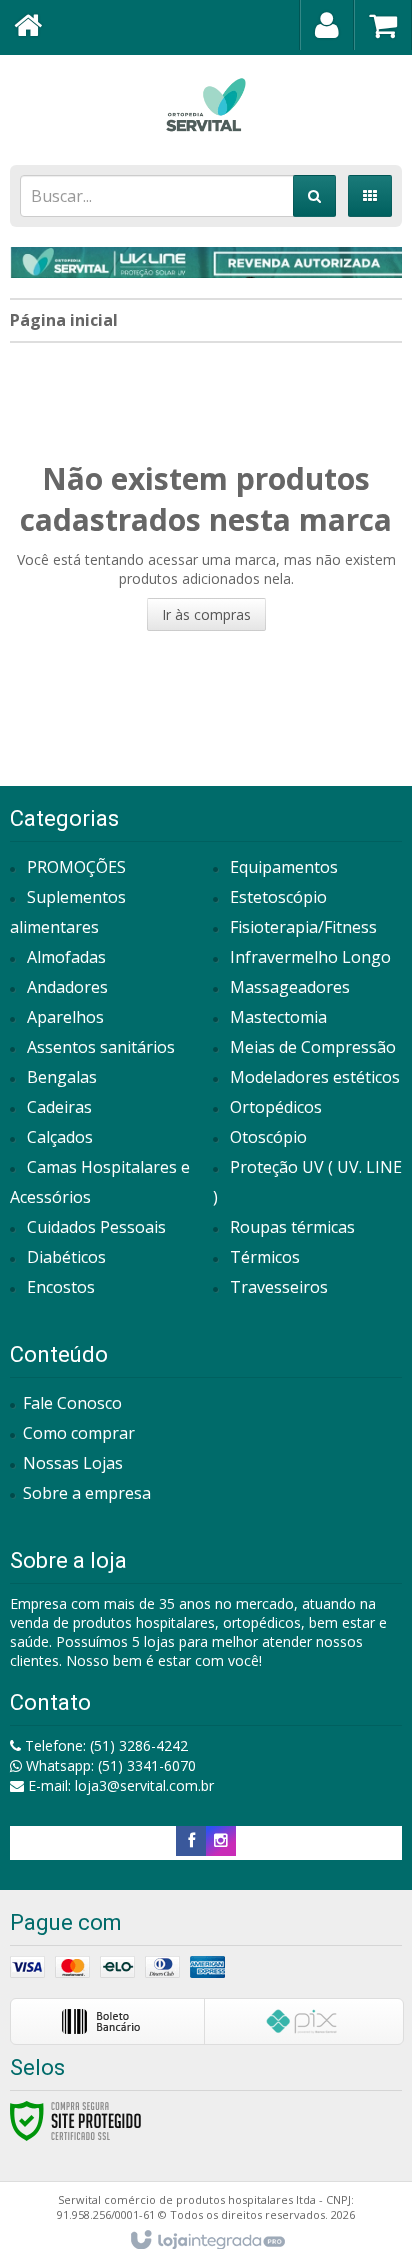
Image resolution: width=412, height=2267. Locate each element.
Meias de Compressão (313, 1047)
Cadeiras (59, 1107)
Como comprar (79, 1433)
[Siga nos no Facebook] (191, 1840)
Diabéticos (66, 1257)
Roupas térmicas (292, 1227)
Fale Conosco (72, 1403)
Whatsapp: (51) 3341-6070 (109, 1765)
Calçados (60, 1137)
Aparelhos (65, 1017)
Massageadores (290, 987)
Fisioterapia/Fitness (303, 927)
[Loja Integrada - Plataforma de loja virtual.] (206, 2241)
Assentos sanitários (101, 1047)
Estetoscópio (278, 897)
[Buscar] (314, 196)
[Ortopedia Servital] (206, 105)
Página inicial (64, 320)
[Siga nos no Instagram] (221, 1840)
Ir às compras (206, 614)
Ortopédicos (276, 1107)
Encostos (61, 1287)
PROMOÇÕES (76, 867)
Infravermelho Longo (310, 957)
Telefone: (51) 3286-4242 (104, 1745)
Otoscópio (268, 1137)
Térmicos (265, 1257)
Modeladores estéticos (315, 1077)
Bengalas (62, 1077)
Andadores (67, 987)
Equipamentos (284, 867)
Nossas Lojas (73, 1463)
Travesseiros (279, 1287)
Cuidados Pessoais (96, 1227)
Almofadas (66, 957)
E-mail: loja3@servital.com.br (119, 1785)
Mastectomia (278, 1017)
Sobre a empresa (87, 1493)
